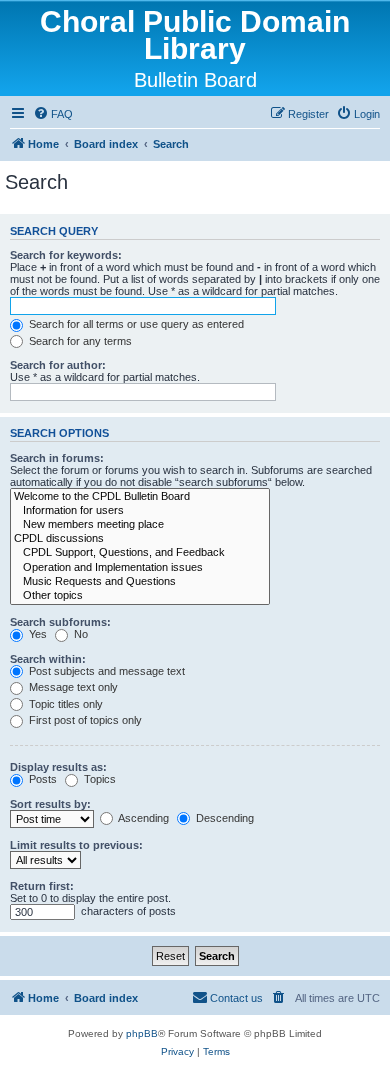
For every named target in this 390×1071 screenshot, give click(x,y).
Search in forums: (57, 458)
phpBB (142, 1033)
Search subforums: (60, 622)
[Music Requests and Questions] (140, 582)
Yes (36, 634)
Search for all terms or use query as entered (135, 324)
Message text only (72, 687)
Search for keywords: (66, 255)
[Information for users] (140, 511)
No (79, 634)
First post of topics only (84, 720)
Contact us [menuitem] (236, 998)
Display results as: (58, 767)
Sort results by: (50, 804)
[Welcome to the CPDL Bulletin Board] (140, 497)
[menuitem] (53, 114)
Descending (223, 818)
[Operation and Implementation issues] (140, 568)
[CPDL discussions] (140, 539)
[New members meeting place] (140, 525)
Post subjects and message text (105, 671)
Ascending (142, 818)
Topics (98, 779)
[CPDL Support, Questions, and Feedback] (140, 553)
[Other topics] (140, 596)
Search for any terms (79, 341)
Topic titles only (64, 704)
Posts (41, 779)
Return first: (42, 886)
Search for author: (58, 365)
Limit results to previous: (76, 845)
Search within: (48, 659)
